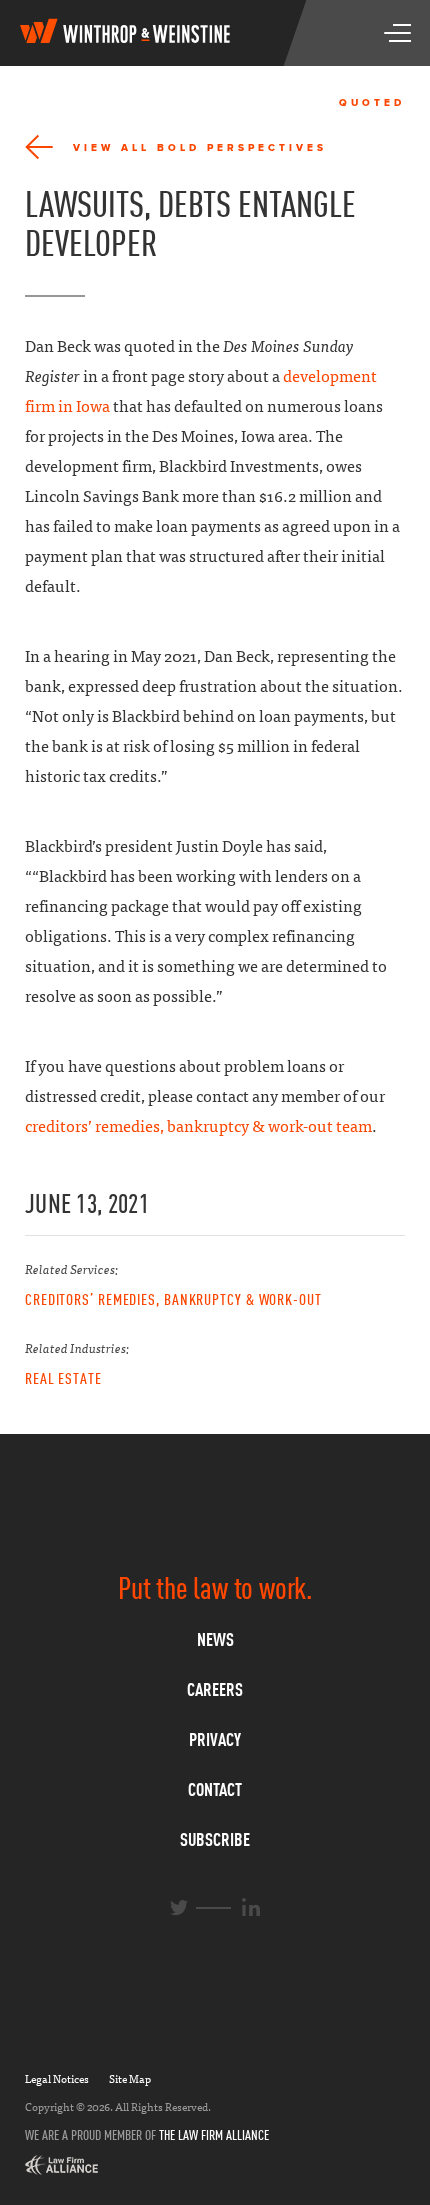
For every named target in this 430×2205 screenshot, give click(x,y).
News (215, 1639)
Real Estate (63, 1378)
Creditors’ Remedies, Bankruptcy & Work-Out (173, 1299)
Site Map (130, 2079)
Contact (215, 1789)
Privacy (215, 1739)
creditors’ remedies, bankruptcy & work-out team (198, 1126)
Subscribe (215, 1839)
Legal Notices (57, 2079)
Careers (215, 1689)
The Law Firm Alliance (214, 2135)
